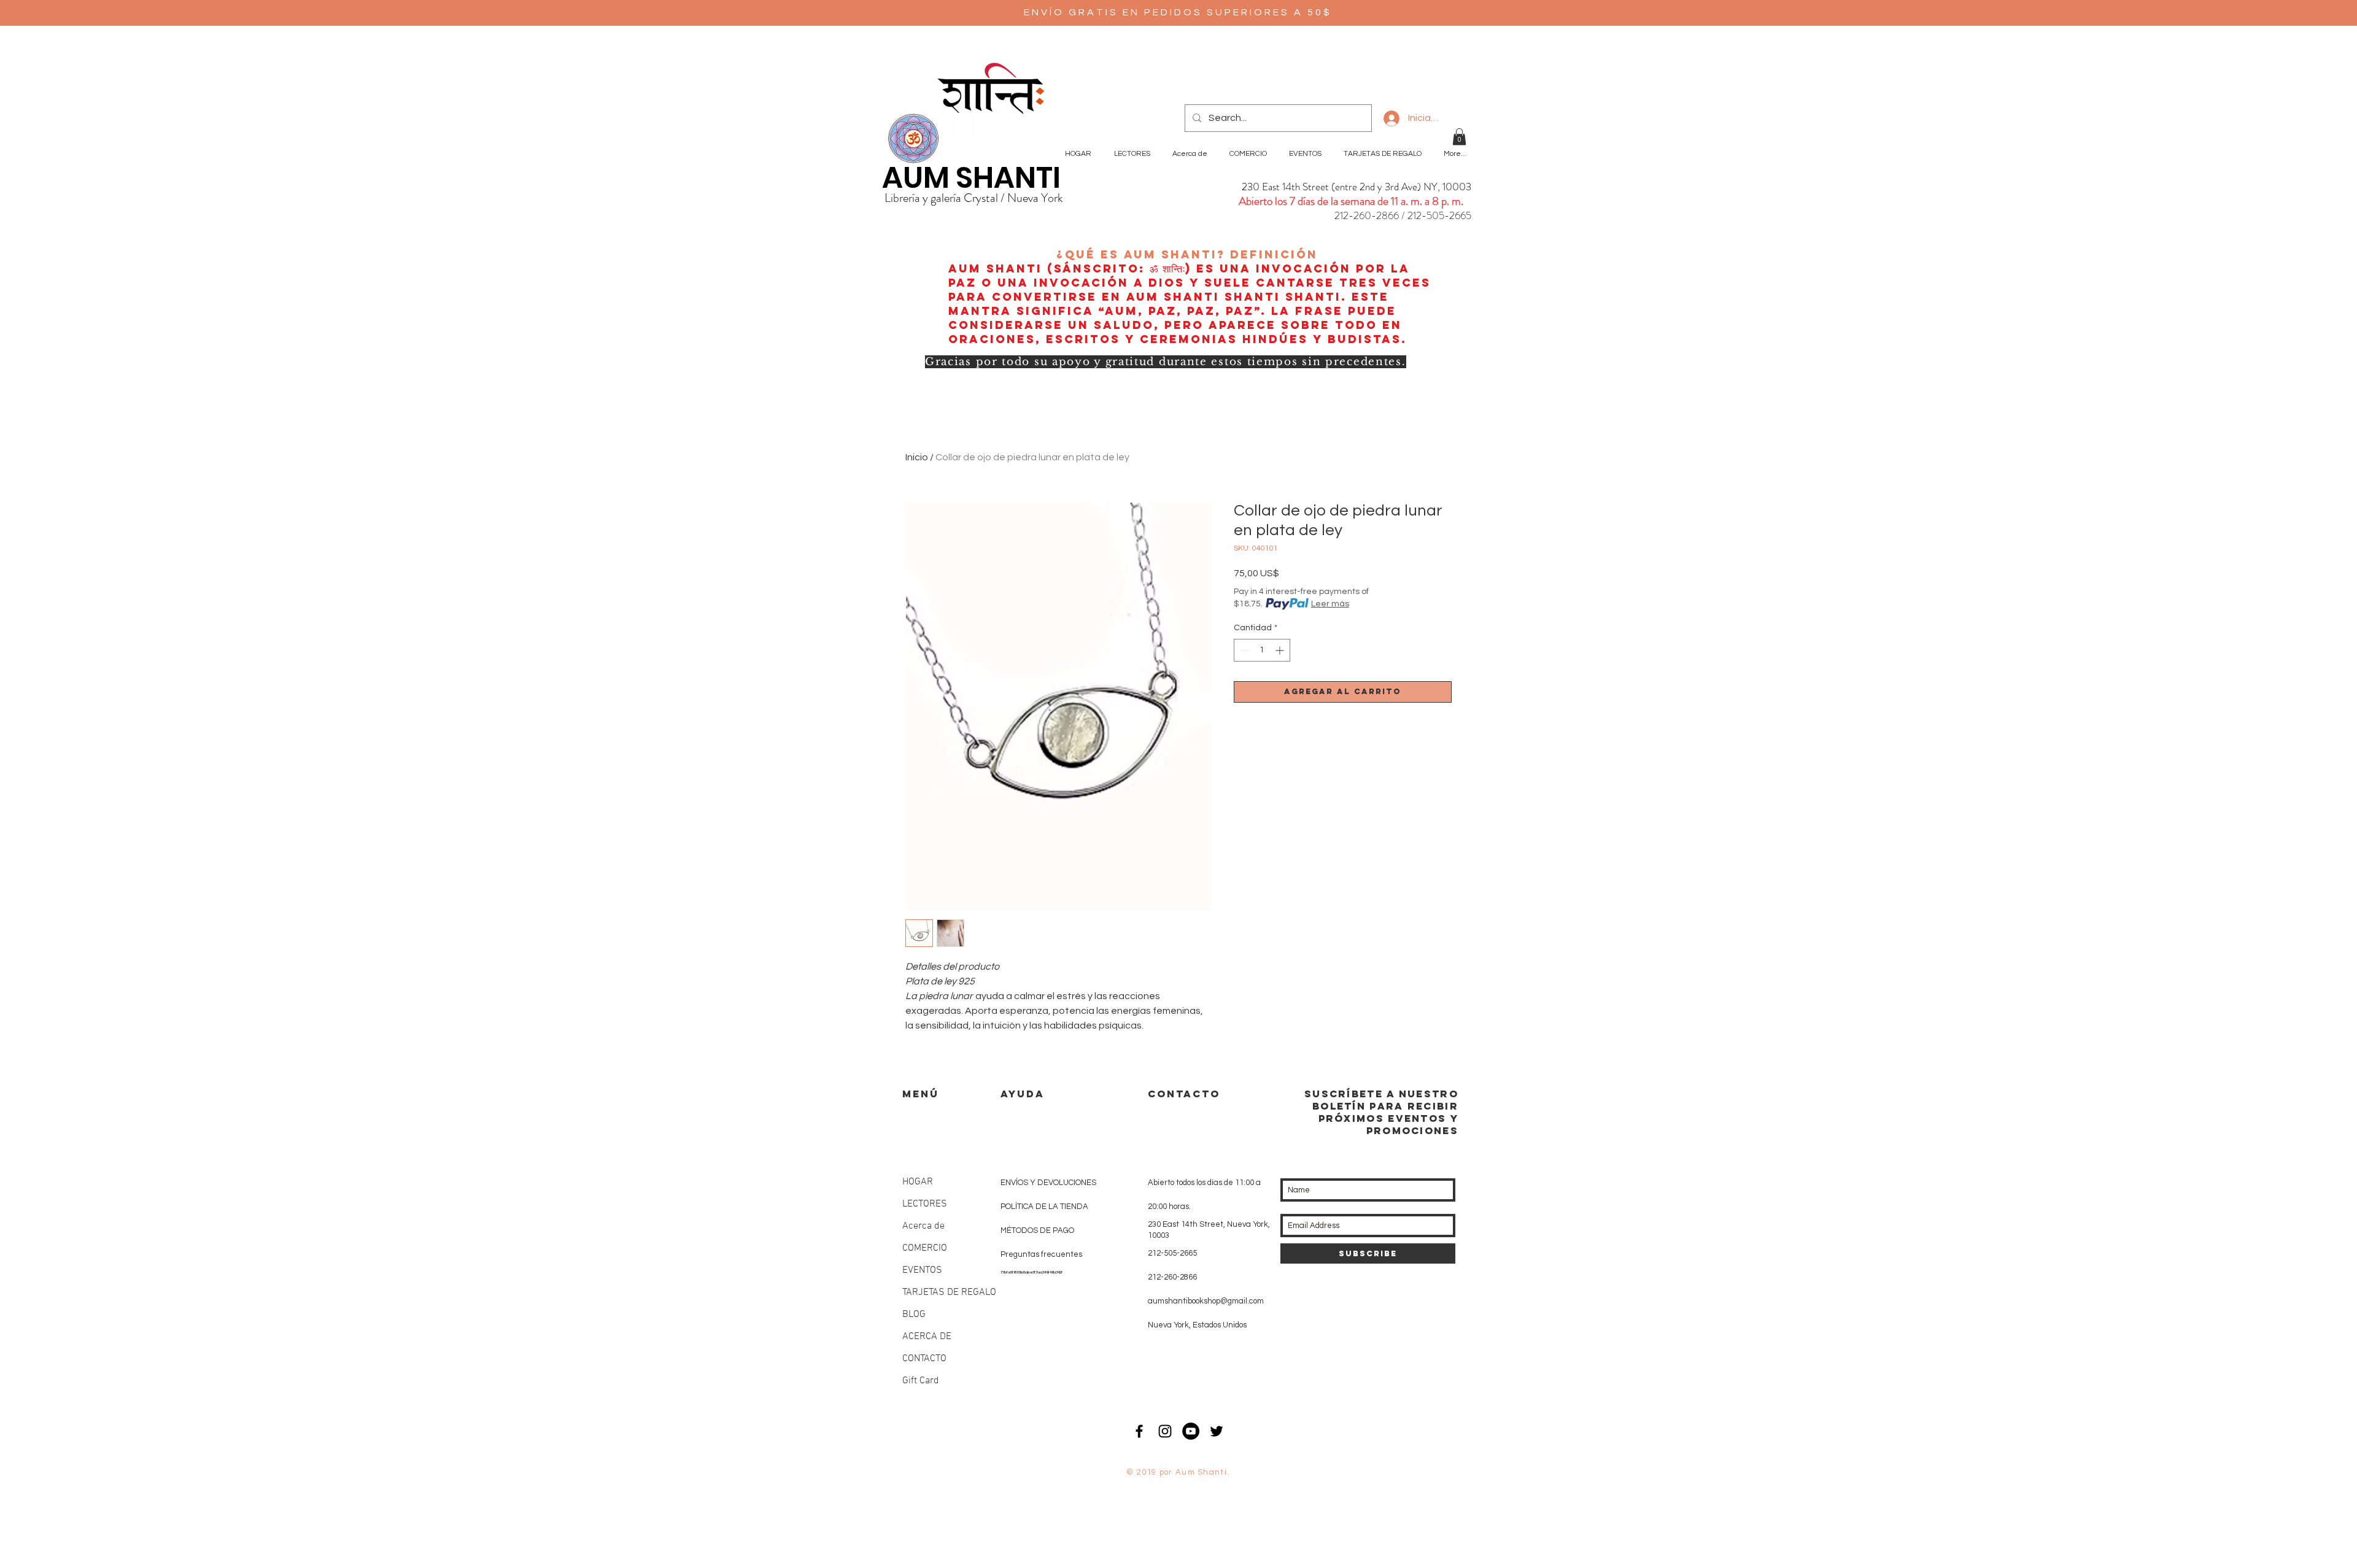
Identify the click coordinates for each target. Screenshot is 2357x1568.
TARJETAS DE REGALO (949, 1292)
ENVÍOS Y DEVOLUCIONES (1048, 1183)
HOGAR (918, 1182)
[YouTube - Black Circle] (1191, 1431)
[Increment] (1281, 650)
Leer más (1330, 604)
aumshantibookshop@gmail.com (1206, 1301)
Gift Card (921, 1381)
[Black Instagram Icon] (1165, 1431)
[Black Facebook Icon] (1139, 1431)
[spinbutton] (1262, 650)
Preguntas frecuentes (1041, 1254)
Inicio (917, 457)
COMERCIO (925, 1248)
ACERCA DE (927, 1337)
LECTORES (925, 1204)
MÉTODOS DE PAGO (1037, 1230)
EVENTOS (922, 1270)
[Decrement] (1243, 650)
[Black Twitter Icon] (1217, 1431)
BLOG (914, 1315)
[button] (1459, 137)
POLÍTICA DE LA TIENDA (1044, 1207)
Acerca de (923, 1226)
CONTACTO (924, 1359)
